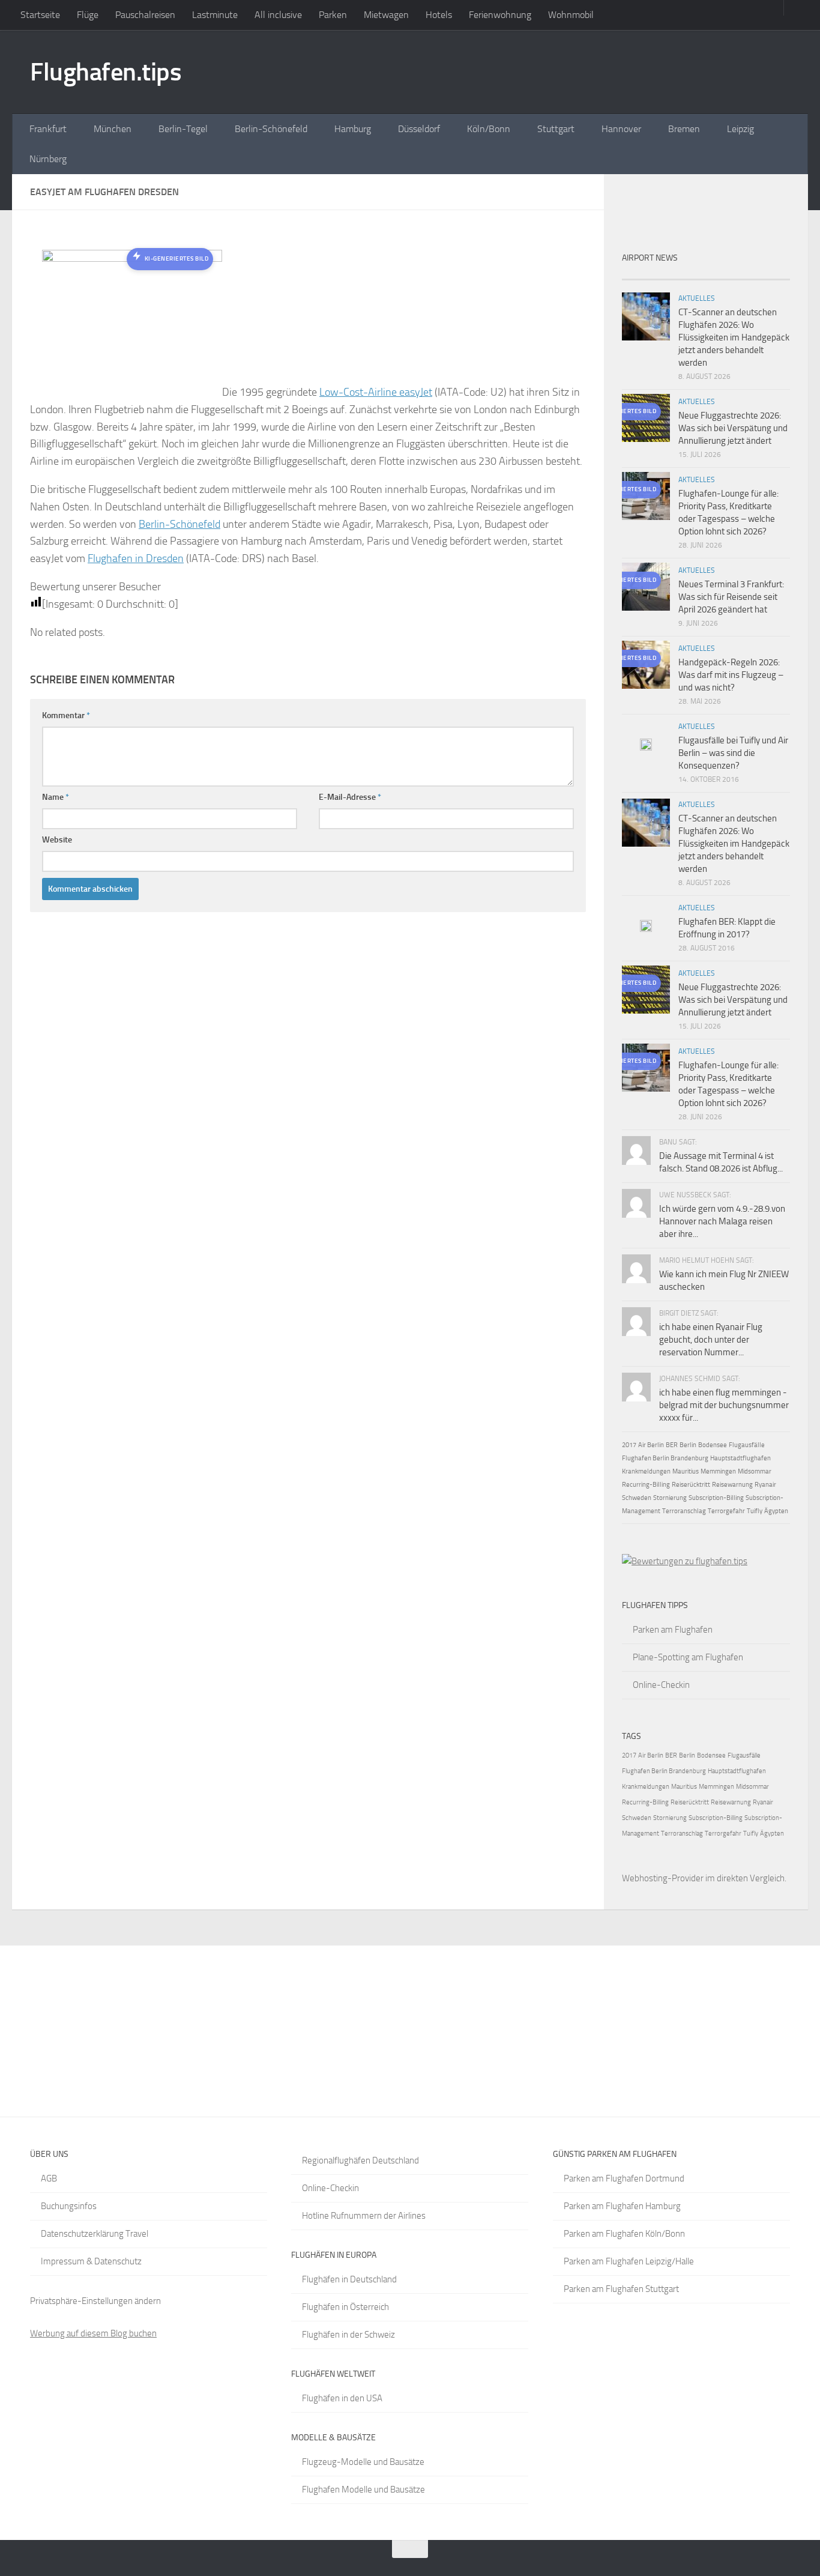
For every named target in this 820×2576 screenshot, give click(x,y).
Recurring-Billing (646, 1485)
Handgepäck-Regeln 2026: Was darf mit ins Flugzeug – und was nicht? (731, 675)
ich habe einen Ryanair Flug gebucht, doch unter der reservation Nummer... (711, 1340)
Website (57, 840)
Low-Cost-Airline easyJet (376, 392)
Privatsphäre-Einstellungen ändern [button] (95, 2301)
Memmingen (718, 1471)
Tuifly (755, 1511)
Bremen (684, 129)
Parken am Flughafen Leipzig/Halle (629, 2261)
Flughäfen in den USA (342, 2398)
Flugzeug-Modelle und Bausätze (363, 2462)
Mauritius (686, 1471)
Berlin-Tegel (183, 129)
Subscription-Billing (716, 1498)
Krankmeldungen (646, 1471)
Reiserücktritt (691, 1485)
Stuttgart (556, 129)
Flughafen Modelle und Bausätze (363, 2490)
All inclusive (278, 15)
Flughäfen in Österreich (345, 2307)
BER (672, 1445)
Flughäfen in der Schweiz (348, 2335)
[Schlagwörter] (769, 275)
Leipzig (740, 129)
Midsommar (755, 1471)
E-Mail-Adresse (350, 797)
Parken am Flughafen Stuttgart (621, 2289)
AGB (49, 2178)
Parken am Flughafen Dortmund (624, 2178)
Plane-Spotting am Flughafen (688, 1657)
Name (56, 797)
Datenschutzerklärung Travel (95, 2234)
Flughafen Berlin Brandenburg (665, 1458)
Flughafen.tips (106, 72)
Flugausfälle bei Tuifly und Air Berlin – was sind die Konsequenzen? (733, 753)
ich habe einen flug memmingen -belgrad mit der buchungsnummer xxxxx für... (724, 1405)
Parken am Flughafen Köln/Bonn (624, 2234)
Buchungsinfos (69, 2206)
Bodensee (713, 1445)
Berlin (688, 1445)
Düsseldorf (419, 129)
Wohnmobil (571, 15)
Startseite (40, 15)
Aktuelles (697, 298)
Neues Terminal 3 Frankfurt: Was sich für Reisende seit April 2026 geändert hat (731, 597)
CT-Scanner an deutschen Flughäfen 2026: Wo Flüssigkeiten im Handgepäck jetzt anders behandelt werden (734, 337)
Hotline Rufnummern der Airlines (364, 2216)
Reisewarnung (732, 1485)
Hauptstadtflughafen (740, 1458)
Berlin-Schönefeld (271, 129)
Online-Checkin (661, 1685)
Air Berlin (651, 1445)
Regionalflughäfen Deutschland (360, 2160)
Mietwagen (386, 15)
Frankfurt (48, 129)
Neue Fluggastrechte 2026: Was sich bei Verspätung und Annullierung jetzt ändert (733, 428)
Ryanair (765, 1485)
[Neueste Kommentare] (727, 275)
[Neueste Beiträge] (643, 275)
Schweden (637, 1498)
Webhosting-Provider (663, 1878)
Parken (333, 15)
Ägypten (776, 1511)
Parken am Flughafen (673, 1630)
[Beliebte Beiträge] (685, 275)
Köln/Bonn (489, 129)
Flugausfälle (747, 1445)
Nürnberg (48, 159)
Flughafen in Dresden (136, 558)
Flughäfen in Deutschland (349, 2279)
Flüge (88, 15)
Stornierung (670, 1498)
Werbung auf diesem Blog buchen (93, 2333)
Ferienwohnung (500, 15)
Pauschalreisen (145, 15)
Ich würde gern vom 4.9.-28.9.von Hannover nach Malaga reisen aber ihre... (722, 1221)
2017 (629, 1445)
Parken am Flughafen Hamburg (622, 2206)
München (113, 129)
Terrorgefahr (726, 1511)
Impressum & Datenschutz (91, 2261)
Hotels (439, 15)
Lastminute (215, 15)
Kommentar (66, 715)
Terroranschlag (684, 1511)
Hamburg (353, 129)
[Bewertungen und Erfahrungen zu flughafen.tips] (685, 1561)
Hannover (621, 129)
